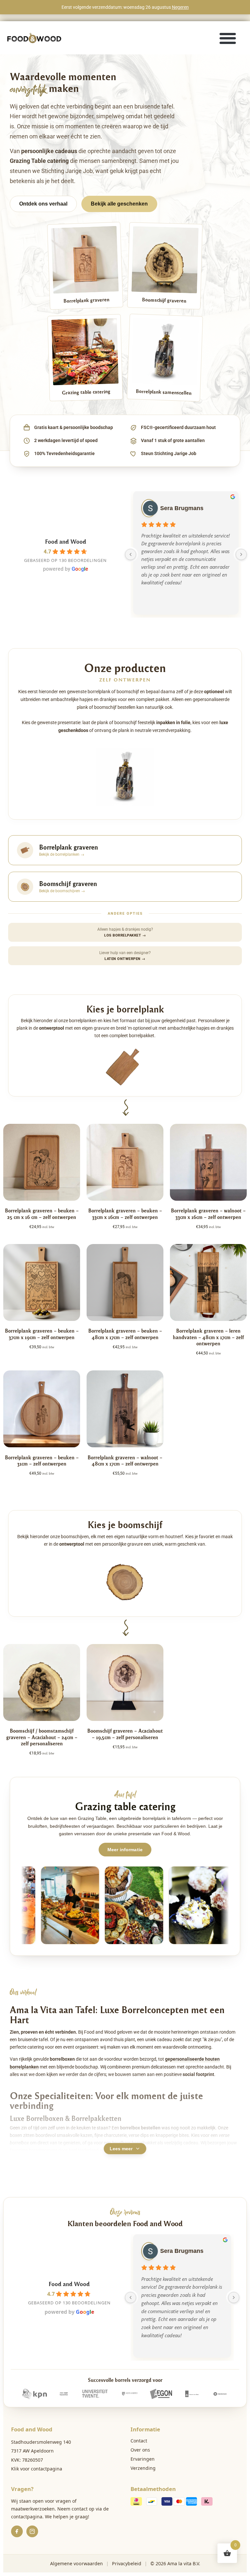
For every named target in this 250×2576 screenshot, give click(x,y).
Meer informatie (125, 1850)
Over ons (140, 2450)
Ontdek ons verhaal (43, 204)
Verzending (143, 2468)
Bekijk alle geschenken (119, 204)
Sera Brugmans (182, 508)
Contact (139, 2441)
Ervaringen (143, 2459)
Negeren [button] (180, 7)
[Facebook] (17, 2531)
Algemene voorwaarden (76, 2563)
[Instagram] (32, 2531)
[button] (228, 38)
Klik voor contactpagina (37, 2469)
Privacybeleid (127, 2563)
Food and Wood (66, 541)
